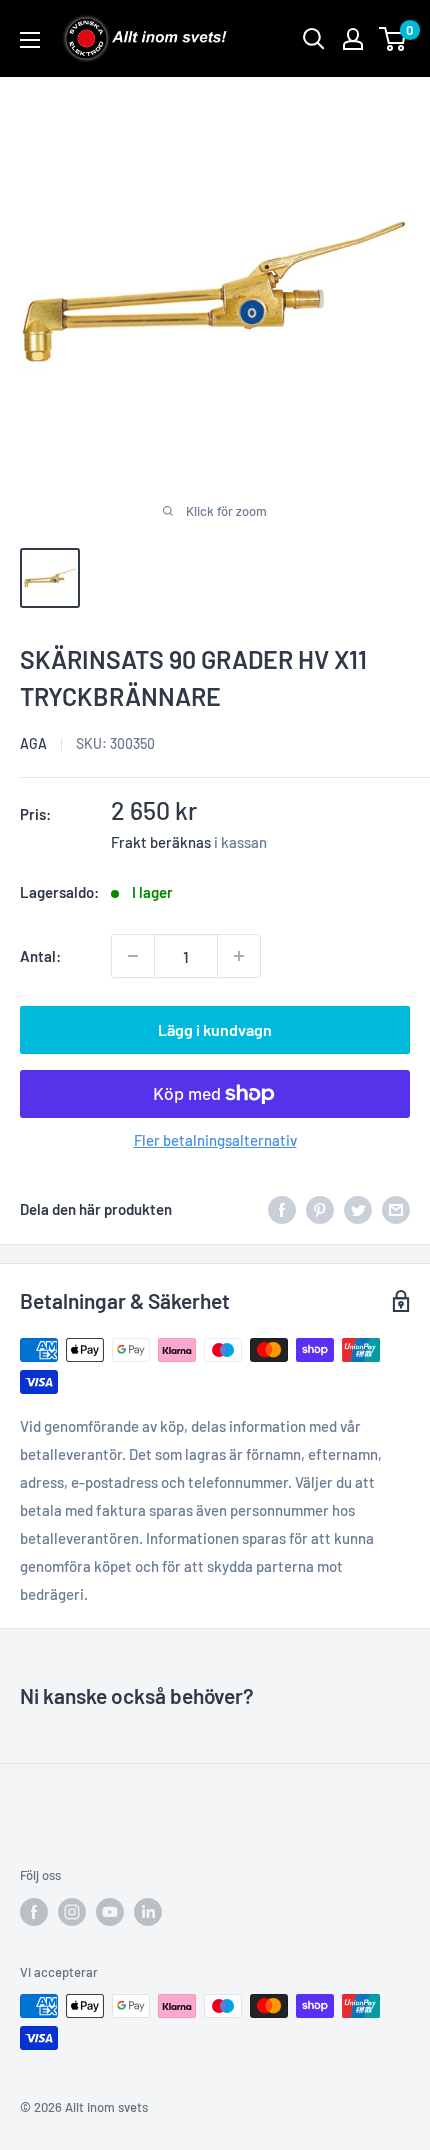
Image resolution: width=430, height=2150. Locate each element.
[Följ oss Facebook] (34, 1912)
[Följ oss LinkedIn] (148, 1912)
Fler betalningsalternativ (215, 1140)
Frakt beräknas (161, 842)
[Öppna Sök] (314, 39)
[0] (393, 39)
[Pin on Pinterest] (320, 1209)
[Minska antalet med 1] (133, 956)
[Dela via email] (396, 1209)
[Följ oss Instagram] (72, 1912)
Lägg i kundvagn (215, 1029)
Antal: (40, 956)
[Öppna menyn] (30, 40)
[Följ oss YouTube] (110, 1912)
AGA (33, 743)
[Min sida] (353, 39)
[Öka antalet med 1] (239, 956)
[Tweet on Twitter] (358, 1209)
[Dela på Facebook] (282, 1209)
